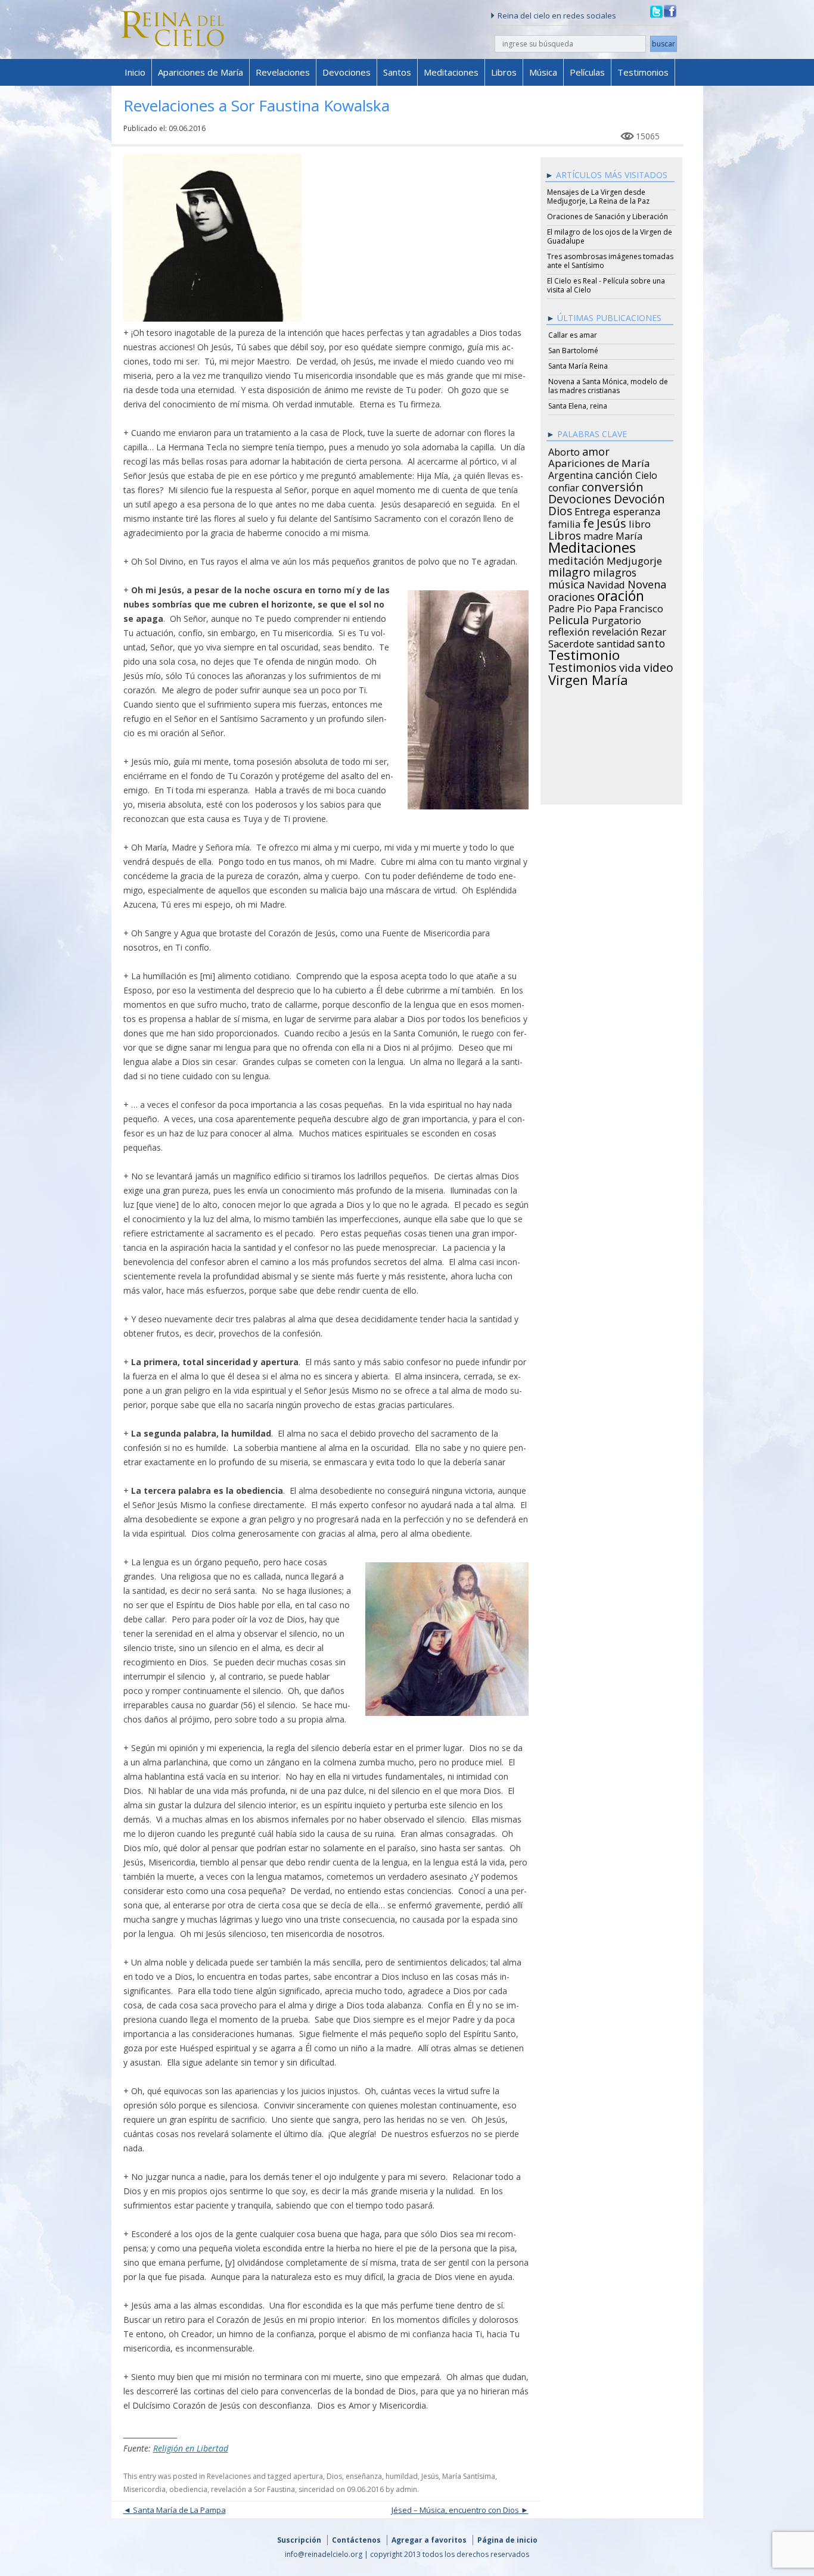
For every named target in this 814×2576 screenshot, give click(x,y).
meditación (576, 559)
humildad (402, 2476)
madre (598, 534)
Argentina (571, 474)
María (629, 534)
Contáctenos (356, 2540)
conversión (613, 485)
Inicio (135, 72)
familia (564, 522)
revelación (615, 630)
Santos (397, 72)
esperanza (637, 510)
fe (588, 522)
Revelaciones (283, 72)
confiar (564, 486)
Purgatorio (616, 619)
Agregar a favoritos (429, 2540)
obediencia (188, 2489)
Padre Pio (570, 607)
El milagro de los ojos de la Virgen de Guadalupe (610, 236)
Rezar (653, 630)
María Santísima (469, 2476)
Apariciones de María (201, 72)
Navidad (606, 583)
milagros (615, 571)
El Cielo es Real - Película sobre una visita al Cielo (606, 285)
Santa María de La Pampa (179, 2510)
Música (543, 72)
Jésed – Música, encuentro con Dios (455, 2510)
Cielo (646, 474)
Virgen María (588, 678)
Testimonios (643, 72)
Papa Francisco (629, 607)
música (566, 583)
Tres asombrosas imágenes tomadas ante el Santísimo (610, 261)
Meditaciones (451, 72)
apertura (308, 2476)
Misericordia (145, 2489)
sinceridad (316, 2489)
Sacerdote (571, 642)
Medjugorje (634, 559)
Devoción (639, 497)
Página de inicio (507, 2540)
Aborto (564, 450)
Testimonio (584, 653)
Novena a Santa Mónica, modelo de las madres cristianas (608, 386)
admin (406, 2489)
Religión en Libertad (191, 2448)
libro (640, 522)
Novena (647, 583)
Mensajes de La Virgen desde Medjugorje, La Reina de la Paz (598, 197)
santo (651, 641)
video (658, 666)
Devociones (347, 72)
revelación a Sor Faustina (253, 2489)
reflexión (569, 630)
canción (614, 473)
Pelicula (569, 618)
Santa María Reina (578, 366)
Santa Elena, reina (578, 406)
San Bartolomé (573, 351)
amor (596, 450)
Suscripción (299, 2540)
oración (621, 594)
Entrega (593, 510)
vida (630, 666)
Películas (587, 72)
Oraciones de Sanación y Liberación (608, 217)
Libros (504, 72)
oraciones (571, 595)
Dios (334, 2476)
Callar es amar (573, 335)
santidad (616, 642)
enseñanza (364, 2476)
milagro (569, 571)
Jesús (430, 2476)
